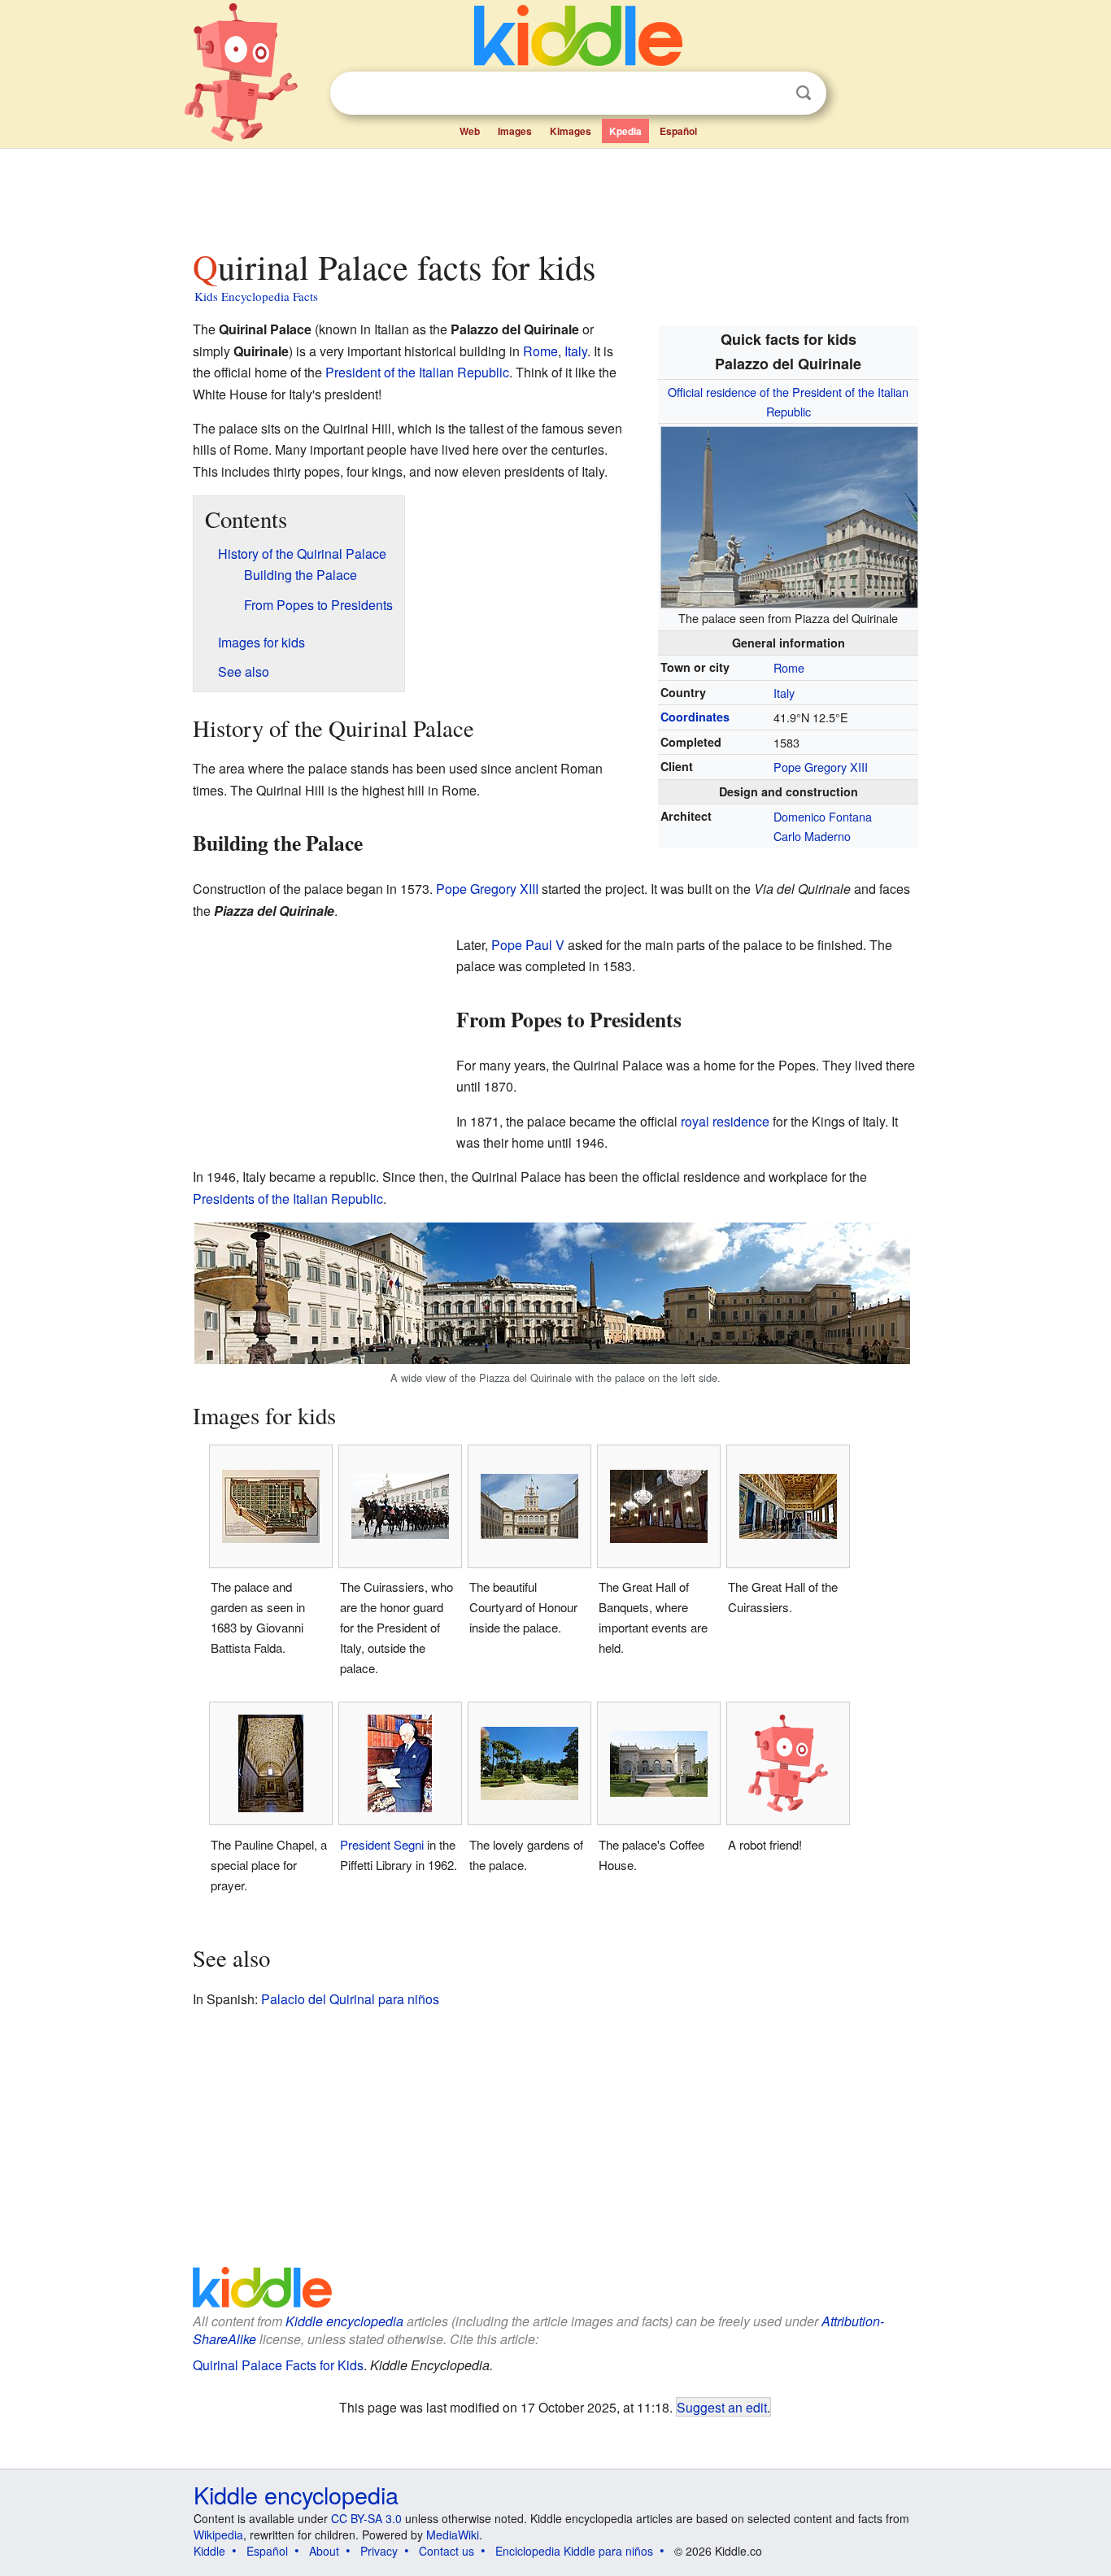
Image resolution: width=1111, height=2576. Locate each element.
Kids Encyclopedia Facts (256, 296)
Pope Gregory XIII (821, 767)
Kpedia (625, 131)
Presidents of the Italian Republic (288, 1199)
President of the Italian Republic (417, 372)
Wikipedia (218, 2535)
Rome (789, 667)
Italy (784, 693)
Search (804, 93)
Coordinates (695, 717)
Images (515, 131)
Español (678, 131)
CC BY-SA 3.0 (366, 2518)
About (324, 2551)
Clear (770, 94)
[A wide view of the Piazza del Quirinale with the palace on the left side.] (552, 1291)
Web (470, 131)
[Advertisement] (555, 194)
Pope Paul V (528, 945)
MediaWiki (453, 2535)
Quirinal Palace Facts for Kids (278, 2365)
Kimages (571, 131)
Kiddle (209, 2551)
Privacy (379, 2551)
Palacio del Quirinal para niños (350, 1999)
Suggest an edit (722, 2407)
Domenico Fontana (823, 816)
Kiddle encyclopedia (344, 2321)
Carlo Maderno (812, 836)
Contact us (447, 2551)
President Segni (382, 1844)
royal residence (725, 1121)
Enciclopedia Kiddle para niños (574, 2551)
